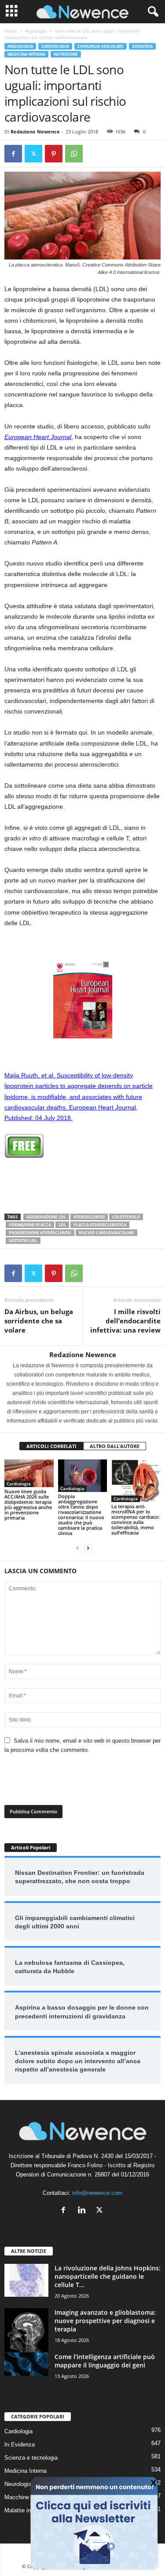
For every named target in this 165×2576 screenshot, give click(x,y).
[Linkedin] (83, 2211)
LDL (62, 1225)
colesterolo (126, 1217)
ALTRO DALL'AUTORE (115, 1446)
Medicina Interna (26, 54)
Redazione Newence (35, 132)
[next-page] (88, 1548)
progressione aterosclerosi (40, 1233)
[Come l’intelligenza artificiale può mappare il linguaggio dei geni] (26, 2364)
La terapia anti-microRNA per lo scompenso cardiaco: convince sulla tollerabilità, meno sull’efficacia (136, 1519)
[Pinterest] (54, 154)
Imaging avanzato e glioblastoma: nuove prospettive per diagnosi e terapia (105, 2321)
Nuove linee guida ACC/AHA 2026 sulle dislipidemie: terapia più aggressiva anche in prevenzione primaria (28, 1504)
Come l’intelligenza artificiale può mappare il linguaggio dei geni (105, 2361)
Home (11, 31)
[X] (33, 154)
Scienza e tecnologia (31, 2458)
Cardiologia (55, 46)
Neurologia (18, 2484)
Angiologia (36, 31)
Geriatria (142, 46)
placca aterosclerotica (100, 1225)
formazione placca (30, 1225)
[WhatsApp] (74, 154)
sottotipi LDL (23, 1241)
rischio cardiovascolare (106, 1233)
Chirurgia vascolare (101, 46)
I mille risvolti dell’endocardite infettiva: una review (125, 1321)
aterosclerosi (89, 1217)
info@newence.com (97, 2193)
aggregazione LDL (46, 1217)
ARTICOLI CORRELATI (51, 1446)
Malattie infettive (26, 2510)
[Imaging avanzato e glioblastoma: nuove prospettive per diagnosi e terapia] (26, 2330)
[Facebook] (13, 154)
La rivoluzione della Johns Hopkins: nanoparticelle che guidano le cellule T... (108, 2276)
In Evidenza (20, 2444)
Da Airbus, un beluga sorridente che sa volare (39, 1321)
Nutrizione (66, 54)
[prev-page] (77, 1548)
